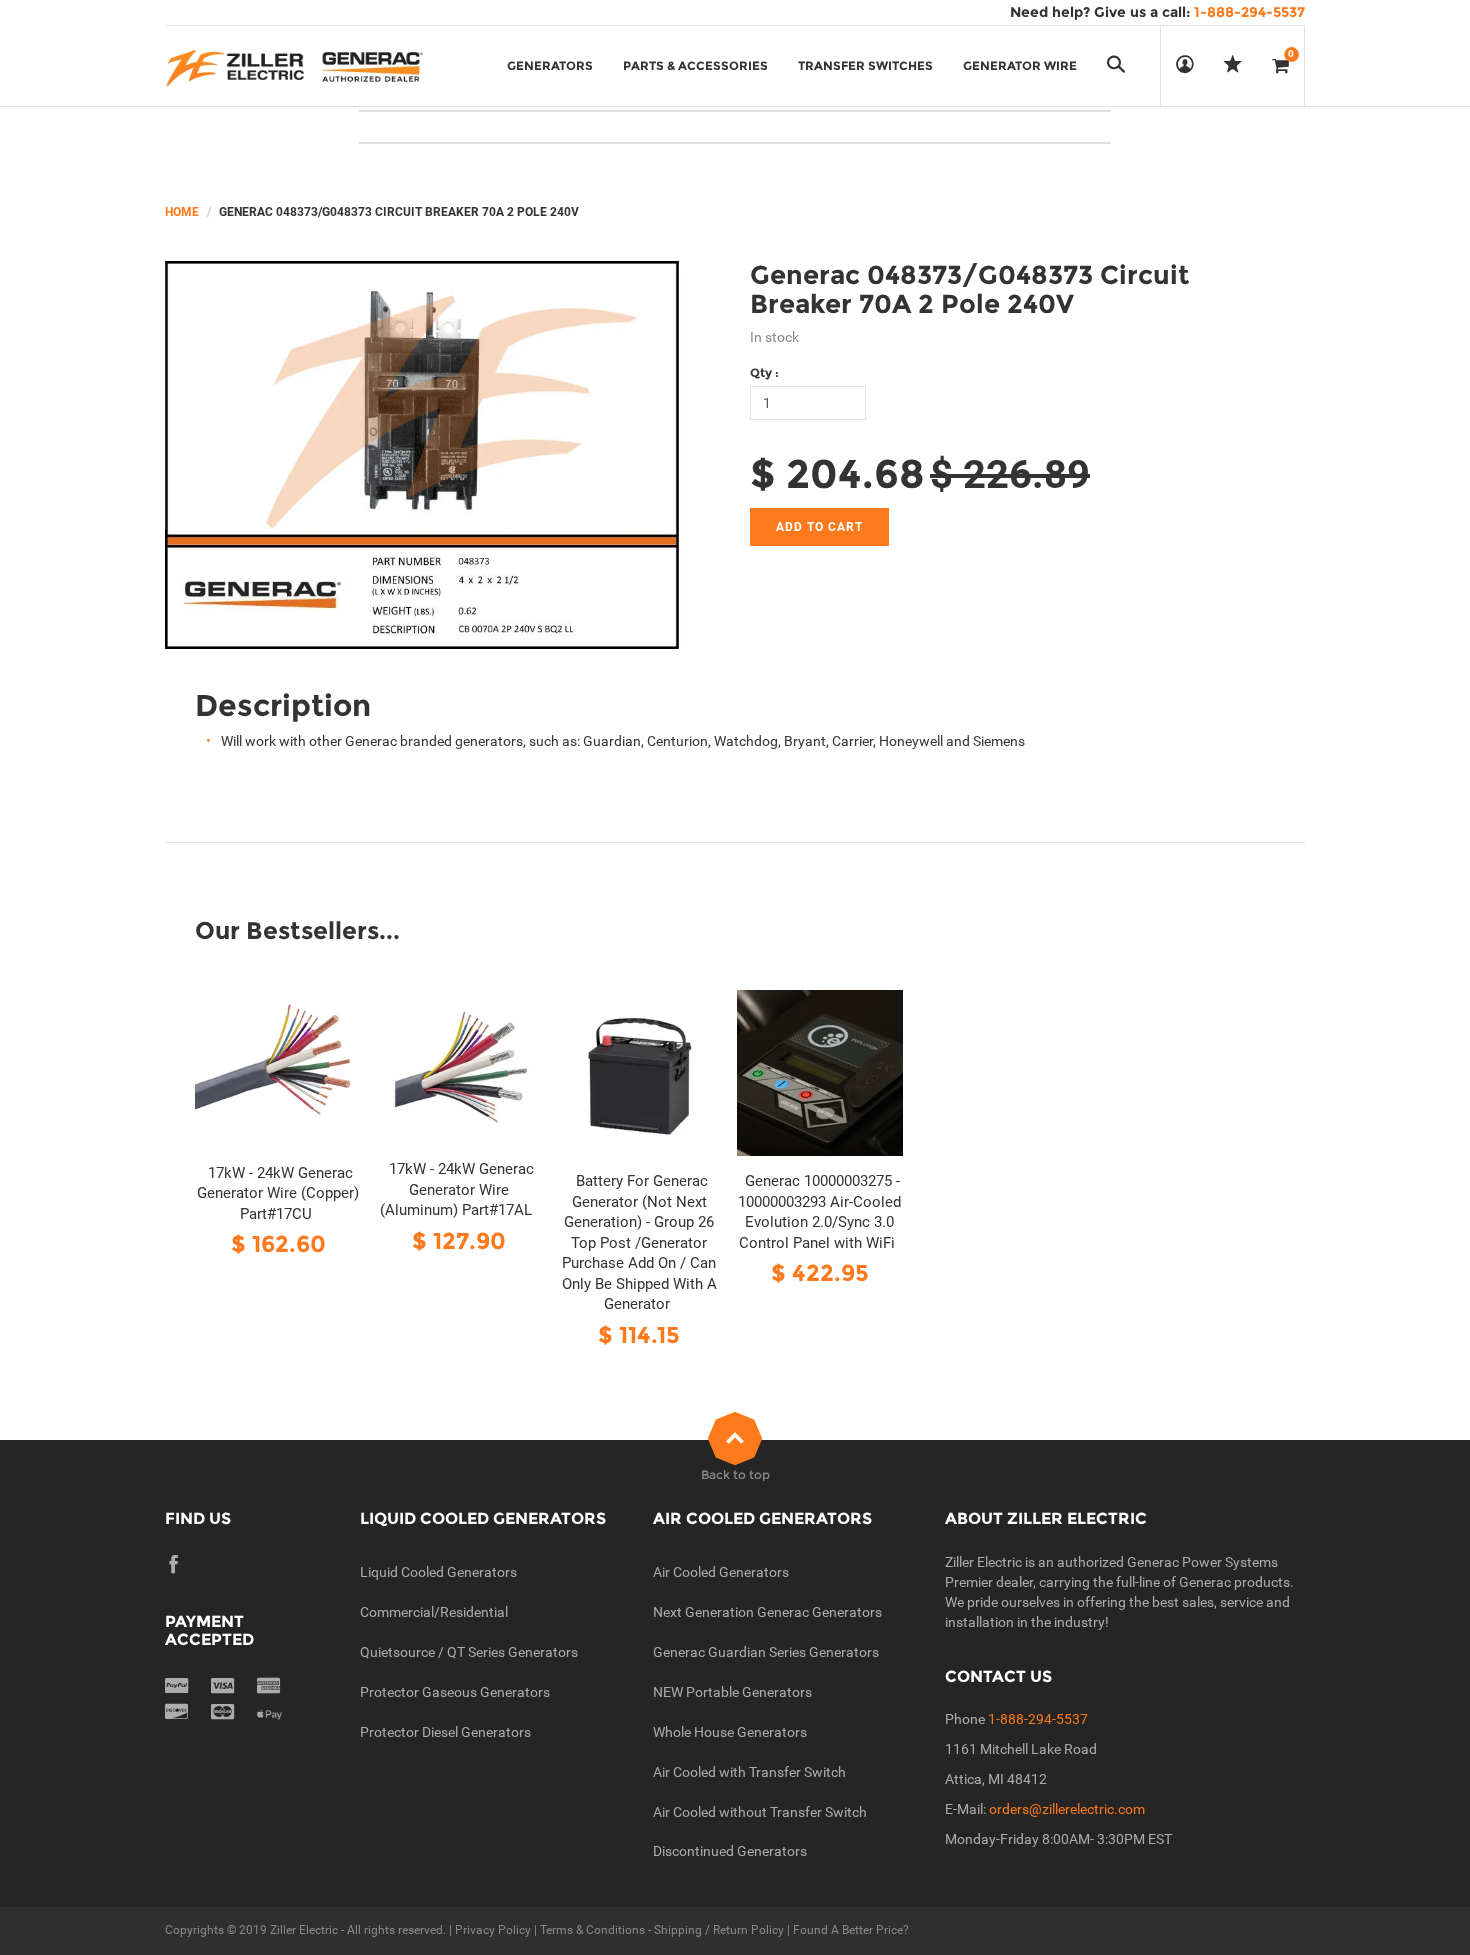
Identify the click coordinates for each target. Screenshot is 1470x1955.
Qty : (764, 372)
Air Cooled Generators (721, 1572)
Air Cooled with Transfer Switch (749, 1772)
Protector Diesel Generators (445, 1732)
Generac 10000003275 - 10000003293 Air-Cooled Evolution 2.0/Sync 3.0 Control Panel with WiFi (819, 1212)
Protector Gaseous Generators (455, 1692)
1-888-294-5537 (1038, 1719)
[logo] (294, 66)
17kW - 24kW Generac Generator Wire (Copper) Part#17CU (278, 1193)
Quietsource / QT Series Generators (469, 1652)
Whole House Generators (730, 1732)
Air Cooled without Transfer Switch (760, 1812)
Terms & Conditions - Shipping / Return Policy (662, 1930)
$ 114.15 (639, 1334)
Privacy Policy (493, 1930)
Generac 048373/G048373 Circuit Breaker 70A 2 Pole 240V (969, 289)
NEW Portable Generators (732, 1692)
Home (182, 212)
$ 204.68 (837, 473)
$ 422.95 (820, 1272)
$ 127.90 (459, 1240)
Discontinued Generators (730, 1851)
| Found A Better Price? (846, 1930)
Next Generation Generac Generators (767, 1612)
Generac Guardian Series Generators (766, 1652)
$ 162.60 (278, 1243)
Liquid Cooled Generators (438, 1572)
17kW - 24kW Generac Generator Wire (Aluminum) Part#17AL (457, 1189)
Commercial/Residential (434, 1612)
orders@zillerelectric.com (1067, 1809)
